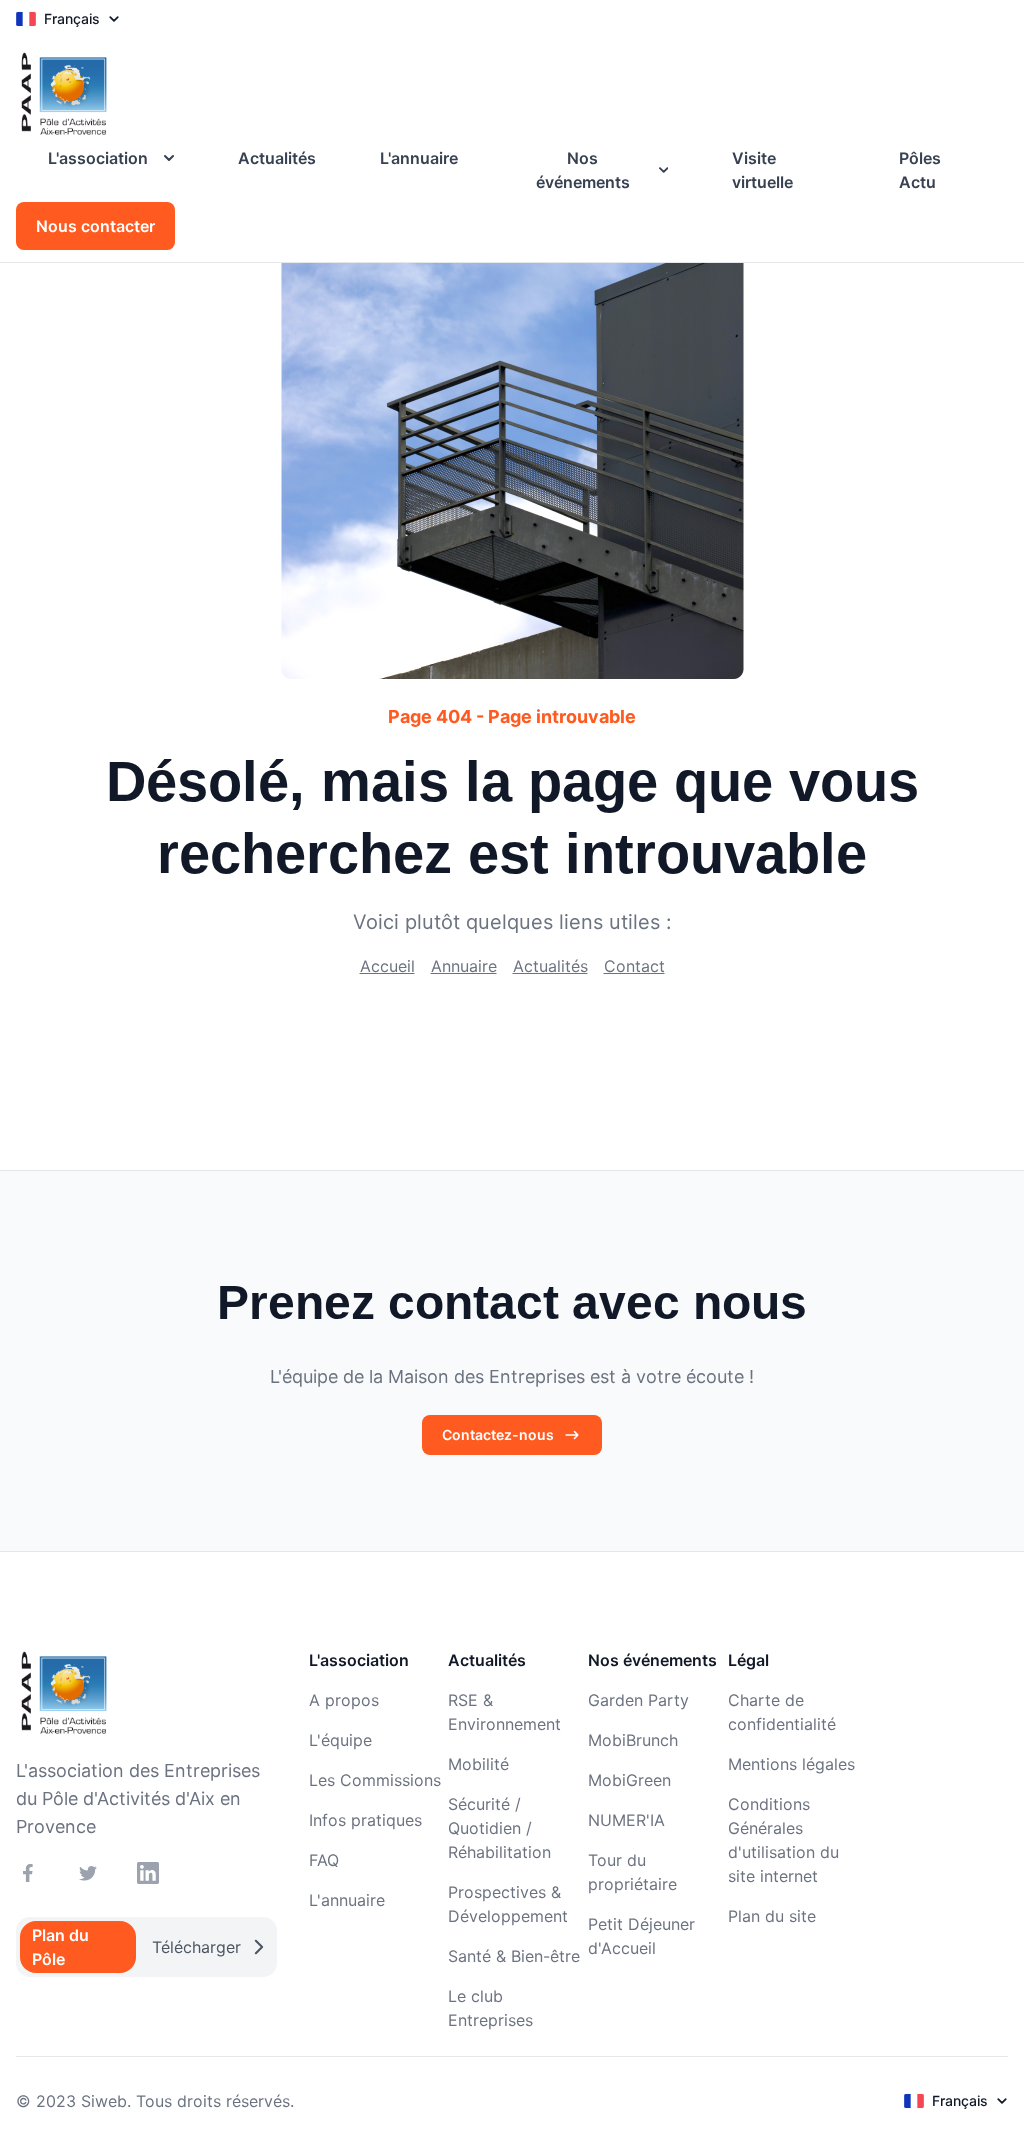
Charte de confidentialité (782, 1712)
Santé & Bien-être (514, 1956)
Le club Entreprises (490, 2008)
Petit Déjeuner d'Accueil (641, 1936)
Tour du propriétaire (632, 1872)
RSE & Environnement (504, 1712)
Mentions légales (791, 1764)
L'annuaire (419, 158)
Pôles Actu (920, 170)
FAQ (324, 1860)
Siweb (104, 2101)
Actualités (277, 158)
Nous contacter (95, 226)
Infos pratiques (365, 1820)
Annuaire (464, 966)
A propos (344, 1700)
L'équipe (340, 1740)
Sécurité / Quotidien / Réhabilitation (499, 1828)
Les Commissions (375, 1780)
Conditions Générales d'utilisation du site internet (783, 1840)
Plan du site (772, 1916)
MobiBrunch (633, 1740)
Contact (634, 966)
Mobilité (478, 1764)
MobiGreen (629, 1780)
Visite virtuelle (762, 170)
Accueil (387, 966)
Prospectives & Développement (508, 1904)
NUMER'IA (626, 1820)
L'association (98, 158)
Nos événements (583, 170)
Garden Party (638, 1700)
